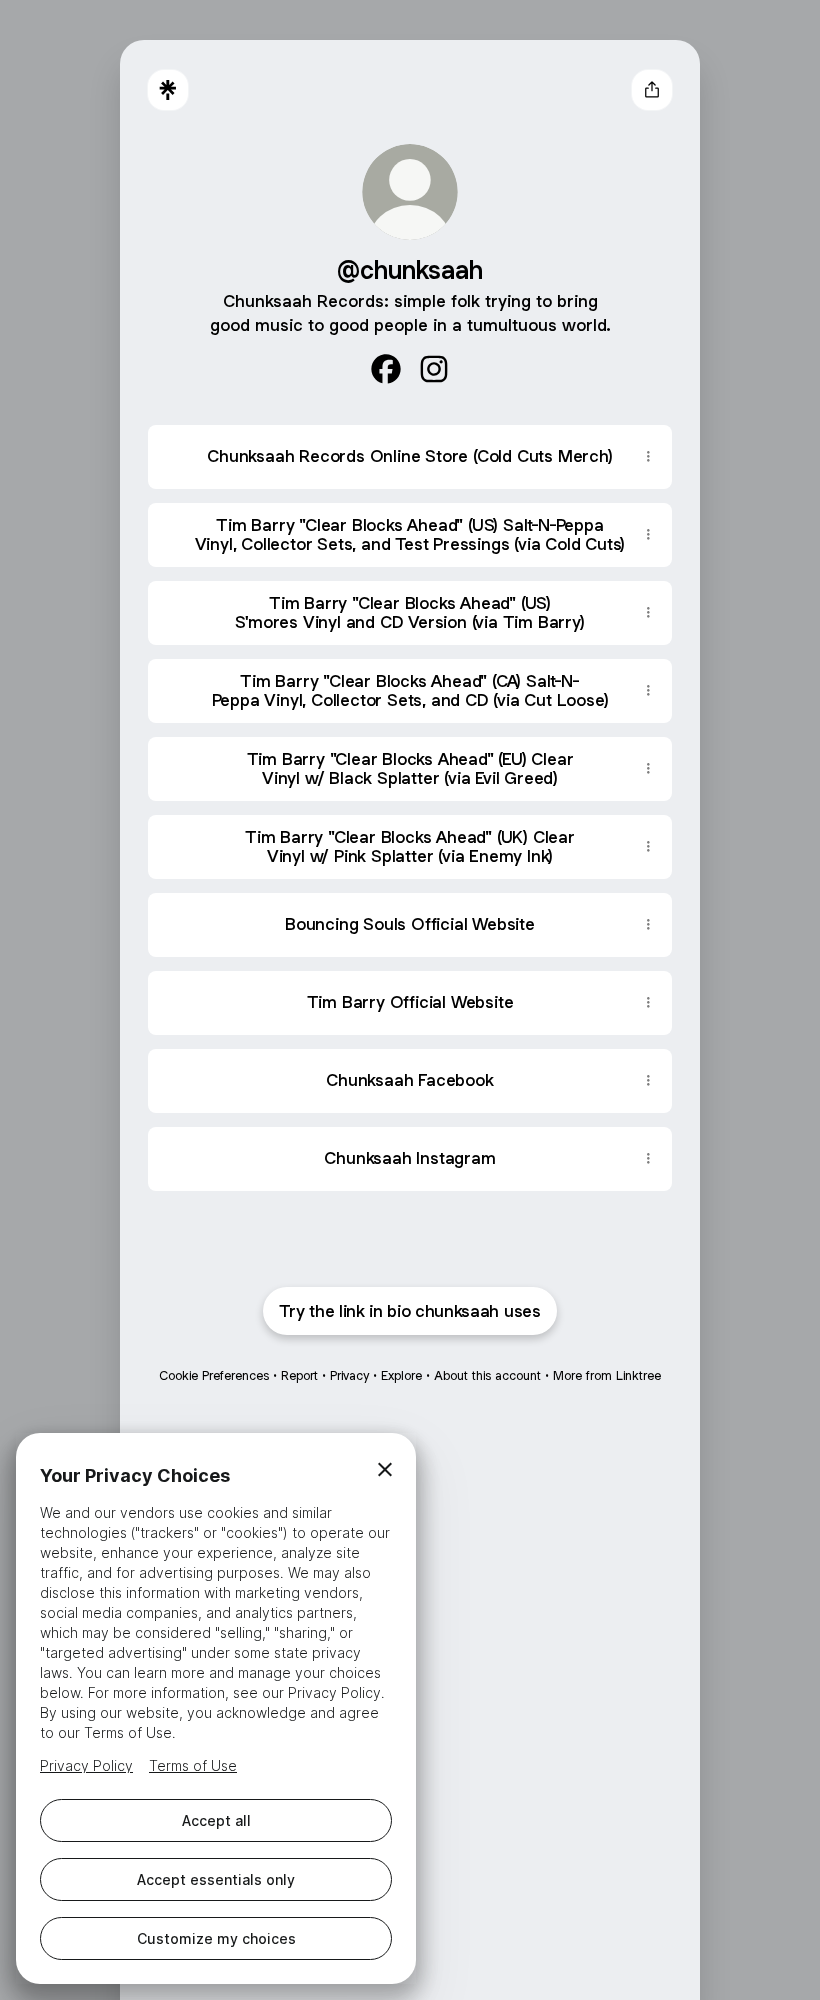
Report (299, 1375)
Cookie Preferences (214, 1375)
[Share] (648, 457)
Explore (401, 1375)
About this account (487, 1375)
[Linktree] (168, 90)
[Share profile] (652, 90)
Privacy (349, 1375)
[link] (386, 369)
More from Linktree (607, 1375)
